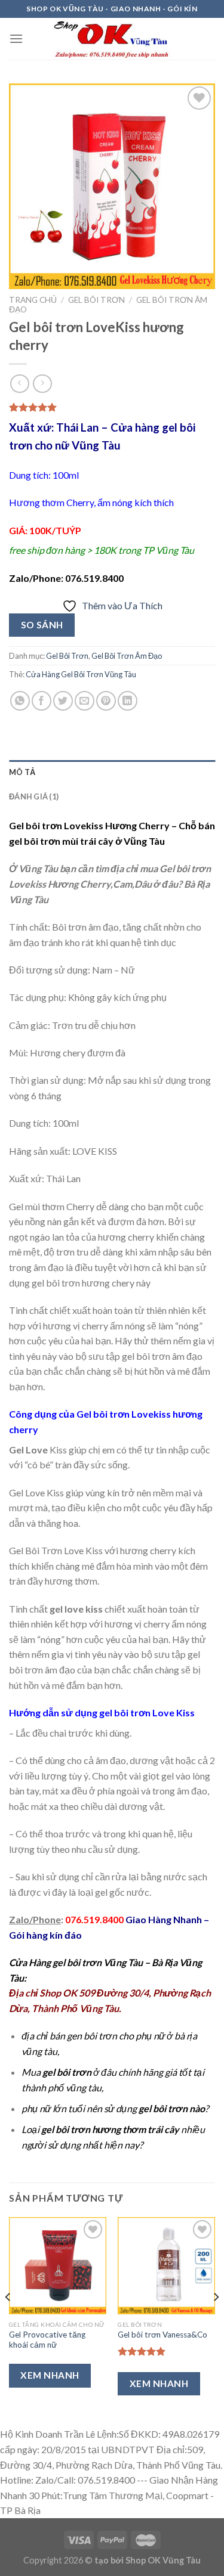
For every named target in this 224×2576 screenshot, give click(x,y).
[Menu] (16, 38)
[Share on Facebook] (42, 701)
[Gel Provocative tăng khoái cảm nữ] (58, 2266)
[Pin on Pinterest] (106, 701)
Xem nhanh (50, 2375)
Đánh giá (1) (34, 796)
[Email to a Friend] (85, 701)
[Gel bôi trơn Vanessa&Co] (166, 2266)
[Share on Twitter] (63, 701)
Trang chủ (33, 300)
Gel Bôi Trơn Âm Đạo (127, 656)
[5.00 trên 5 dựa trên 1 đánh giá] (112, 407)
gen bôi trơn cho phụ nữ (116, 2036)
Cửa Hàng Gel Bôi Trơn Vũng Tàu (81, 674)
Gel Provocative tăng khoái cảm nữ (47, 2340)
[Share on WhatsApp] (20, 701)
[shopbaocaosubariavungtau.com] (112, 39)
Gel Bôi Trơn (96, 300)
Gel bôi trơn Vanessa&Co (162, 2335)
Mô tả (22, 772)
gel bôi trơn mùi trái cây (61, 841)
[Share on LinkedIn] (128, 701)
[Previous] (8, 2321)
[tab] (112, 772)
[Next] (216, 2321)
